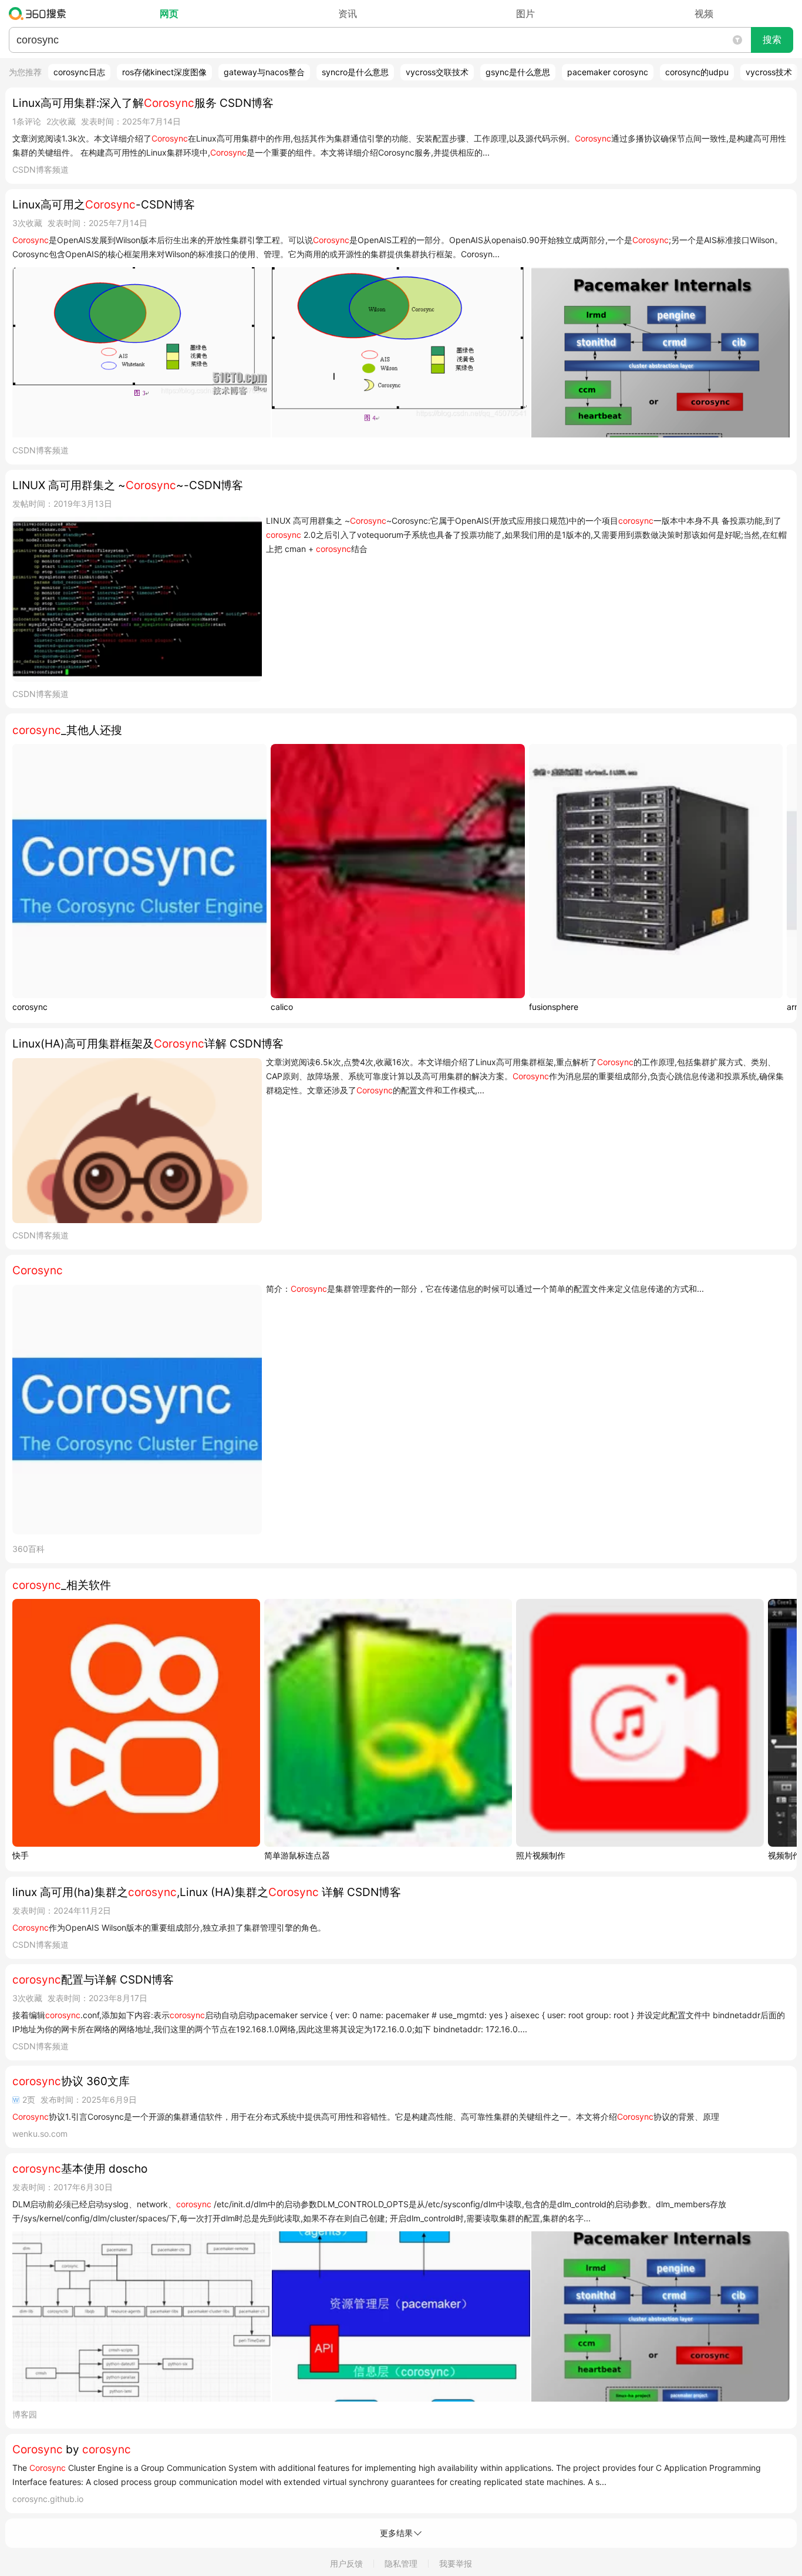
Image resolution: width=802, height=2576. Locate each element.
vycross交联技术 (437, 72)
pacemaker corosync (608, 72)
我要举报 (456, 2563)
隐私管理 (401, 2563)
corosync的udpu (697, 72)
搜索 (772, 40)
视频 (704, 14)
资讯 (348, 14)
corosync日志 (79, 72)
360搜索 (40, 14)
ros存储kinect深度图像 (164, 72)
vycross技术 (769, 72)
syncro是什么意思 (355, 72)
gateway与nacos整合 (264, 72)
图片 (525, 14)
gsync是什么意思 (518, 72)
